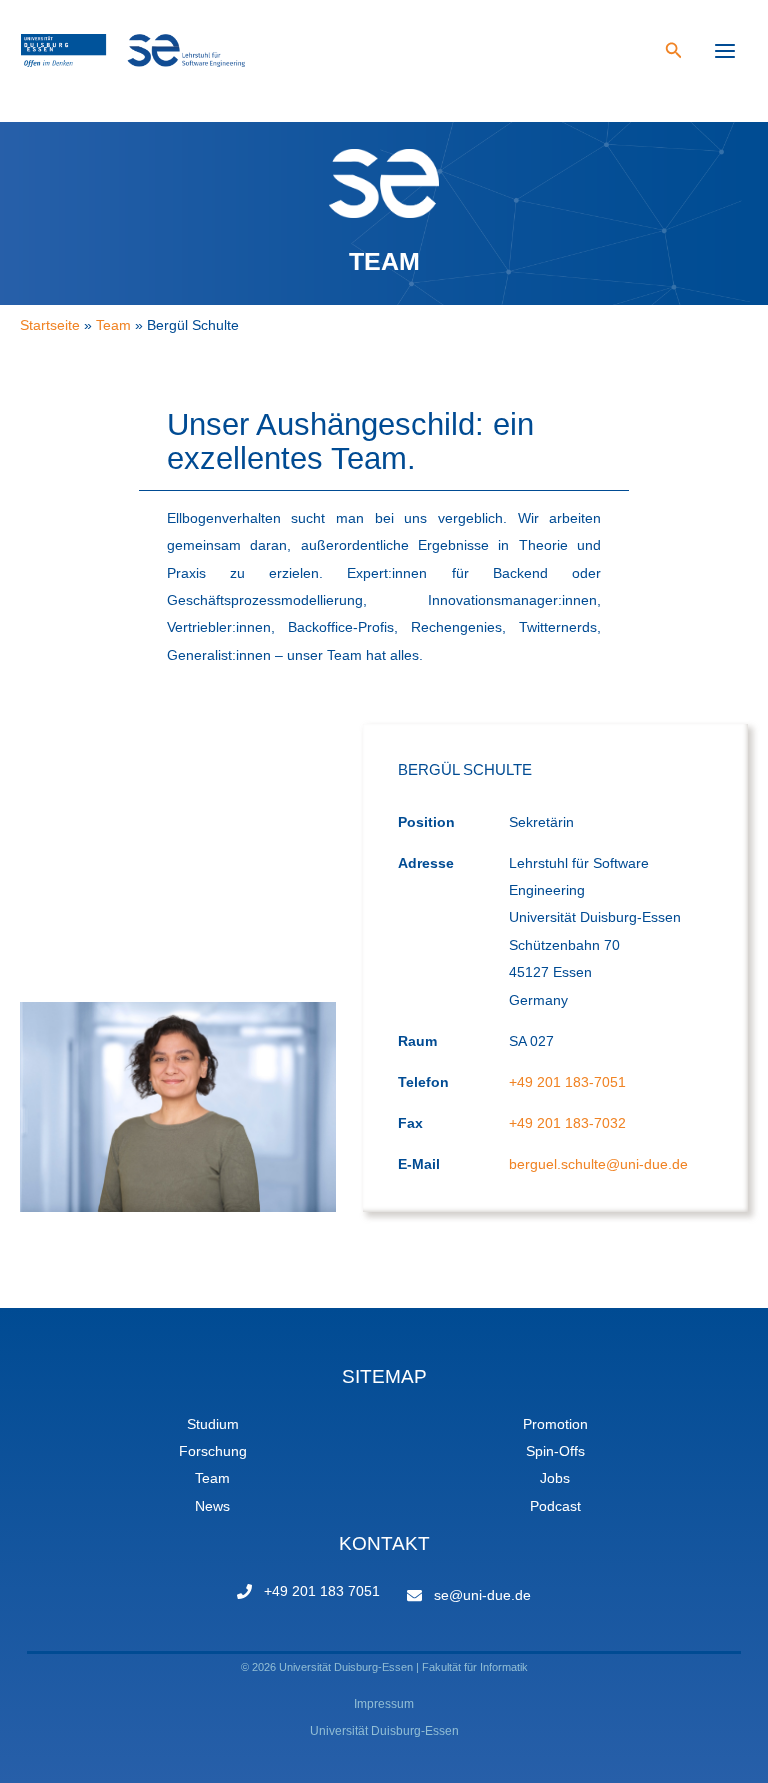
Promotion (555, 1424)
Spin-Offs (555, 1451)
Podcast (555, 1506)
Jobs (555, 1478)
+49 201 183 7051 (322, 1591)
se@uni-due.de (482, 1595)
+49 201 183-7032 (567, 1123)
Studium (213, 1424)
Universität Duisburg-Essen (384, 1731)
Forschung (213, 1451)
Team (212, 1478)
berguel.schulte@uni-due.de (598, 1164)
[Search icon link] (674, 53)
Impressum (384, 1704)
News (212, 1506)
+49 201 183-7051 (567, 1082)
